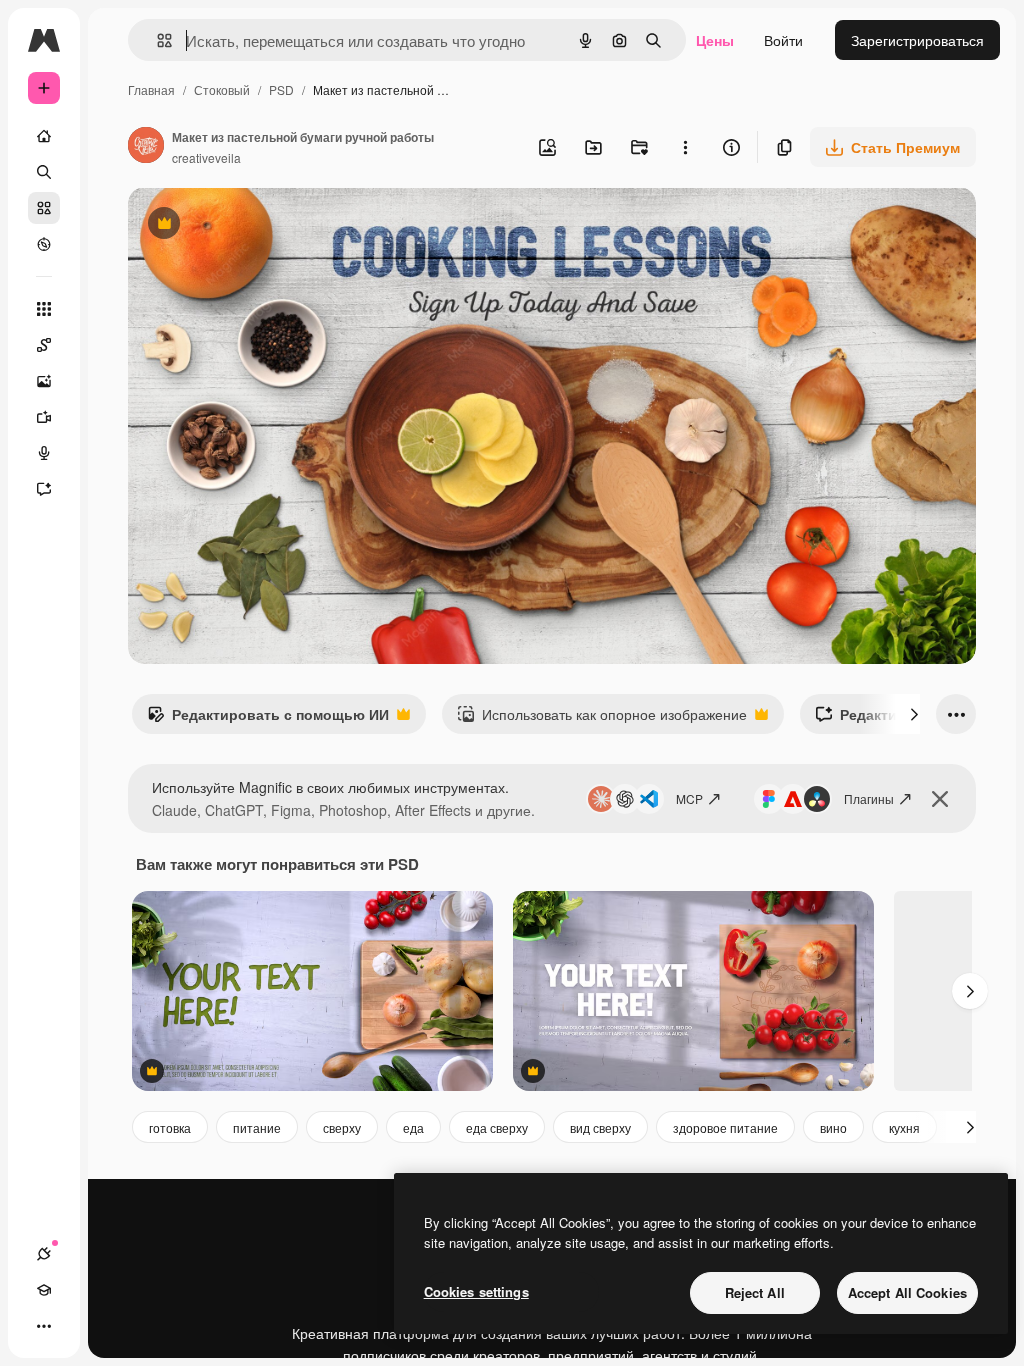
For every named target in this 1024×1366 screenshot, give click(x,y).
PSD (281, 89)
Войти (783, 40)
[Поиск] (44, 172)
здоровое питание (725, 1127)
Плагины (869, 798)
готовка (170, 1127)
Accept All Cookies (907, 1292)
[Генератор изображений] (44, 381)
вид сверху (600, 1127)
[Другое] (44, 1326)
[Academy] (44, 1290)
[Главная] (44, 136)
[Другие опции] (685, 147)
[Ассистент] (44, 489)
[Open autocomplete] (156, 40)
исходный (262, 225)
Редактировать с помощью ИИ (268, 719)
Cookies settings (476, 1291)
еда (413, 1127)
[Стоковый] (44, 208)
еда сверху (497, 1127)
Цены (715, 40)
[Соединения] (44, 1254)
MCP (689, 798)
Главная (151, 89)
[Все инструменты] (44, 309)
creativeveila (206, 157)
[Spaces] (44, 345)
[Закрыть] (940, 799)
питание (257, 1127)
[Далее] (914, 714)
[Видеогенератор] (44, 417)
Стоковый (222, 89)
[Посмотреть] (44, 244)
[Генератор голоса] (44, 453)
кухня (904, 1127)
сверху (342, 1127)
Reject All (755, 1292)
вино (833, 1127)
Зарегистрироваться (917, 40)
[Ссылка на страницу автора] (146, 147)
